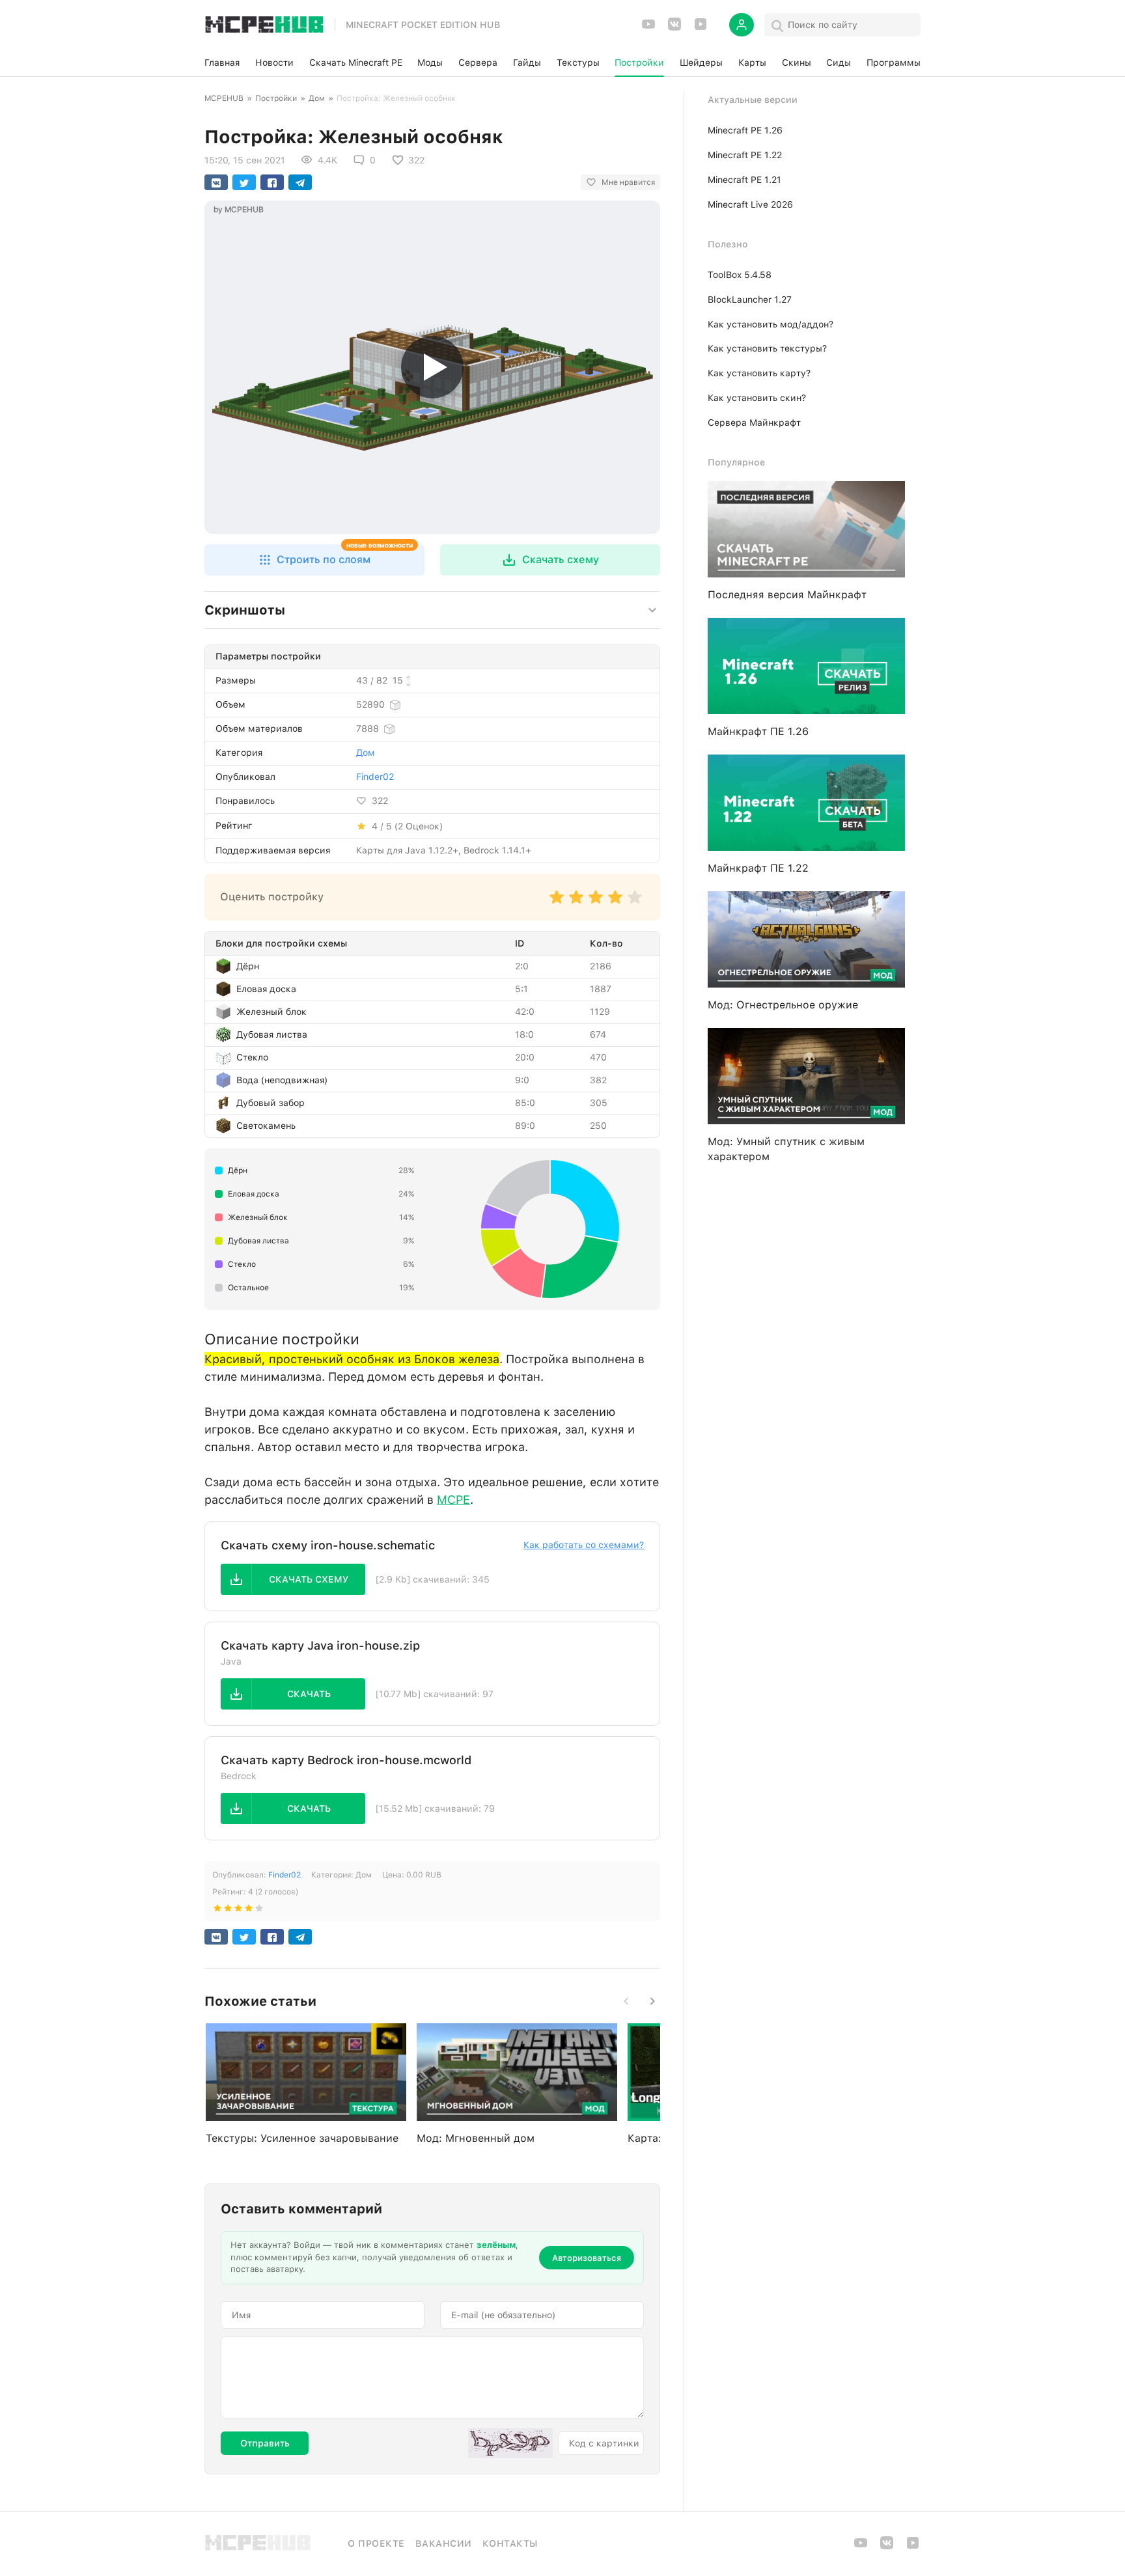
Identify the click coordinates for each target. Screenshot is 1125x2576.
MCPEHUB (224, 98)
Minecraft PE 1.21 (744, 180)
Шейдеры (701, 62)
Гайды (527, 62)
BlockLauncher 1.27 (750, 299)
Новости (274, 62)
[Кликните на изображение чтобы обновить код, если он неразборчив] (510, 2443)
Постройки (639, 62)
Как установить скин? (757, 398)
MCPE (453, 1500)
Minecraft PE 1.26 (745, 130)
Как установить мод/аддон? (771, 324)
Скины (797, 62)
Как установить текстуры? (767, 348)
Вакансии (444, 2543)
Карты (752, 62)
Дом (317, 98)
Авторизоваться (587, 2258)
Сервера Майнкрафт (754, 422)
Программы (894, 62)
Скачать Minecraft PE (356, 62)
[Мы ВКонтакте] (674, 28)
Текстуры (578, 62)
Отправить (265, 2443)
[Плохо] (557, 903)
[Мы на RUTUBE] (701, 28)
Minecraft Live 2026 (750, 204)
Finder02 (375, 777)
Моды (430, 62)
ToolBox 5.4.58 (740, 275)
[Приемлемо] (576, 903)
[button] (314, 560)
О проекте (376, 2543)
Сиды (839, 62)
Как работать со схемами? (584, 1545)
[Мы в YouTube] (648, 28)
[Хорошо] (615, 903)
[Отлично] (635, 903)
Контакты (510, 2543)
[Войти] (742, 25)
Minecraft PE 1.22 (745, 155)
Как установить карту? (759, 373)
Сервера (478, 62)
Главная (222, 62)
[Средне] (596, 903)
